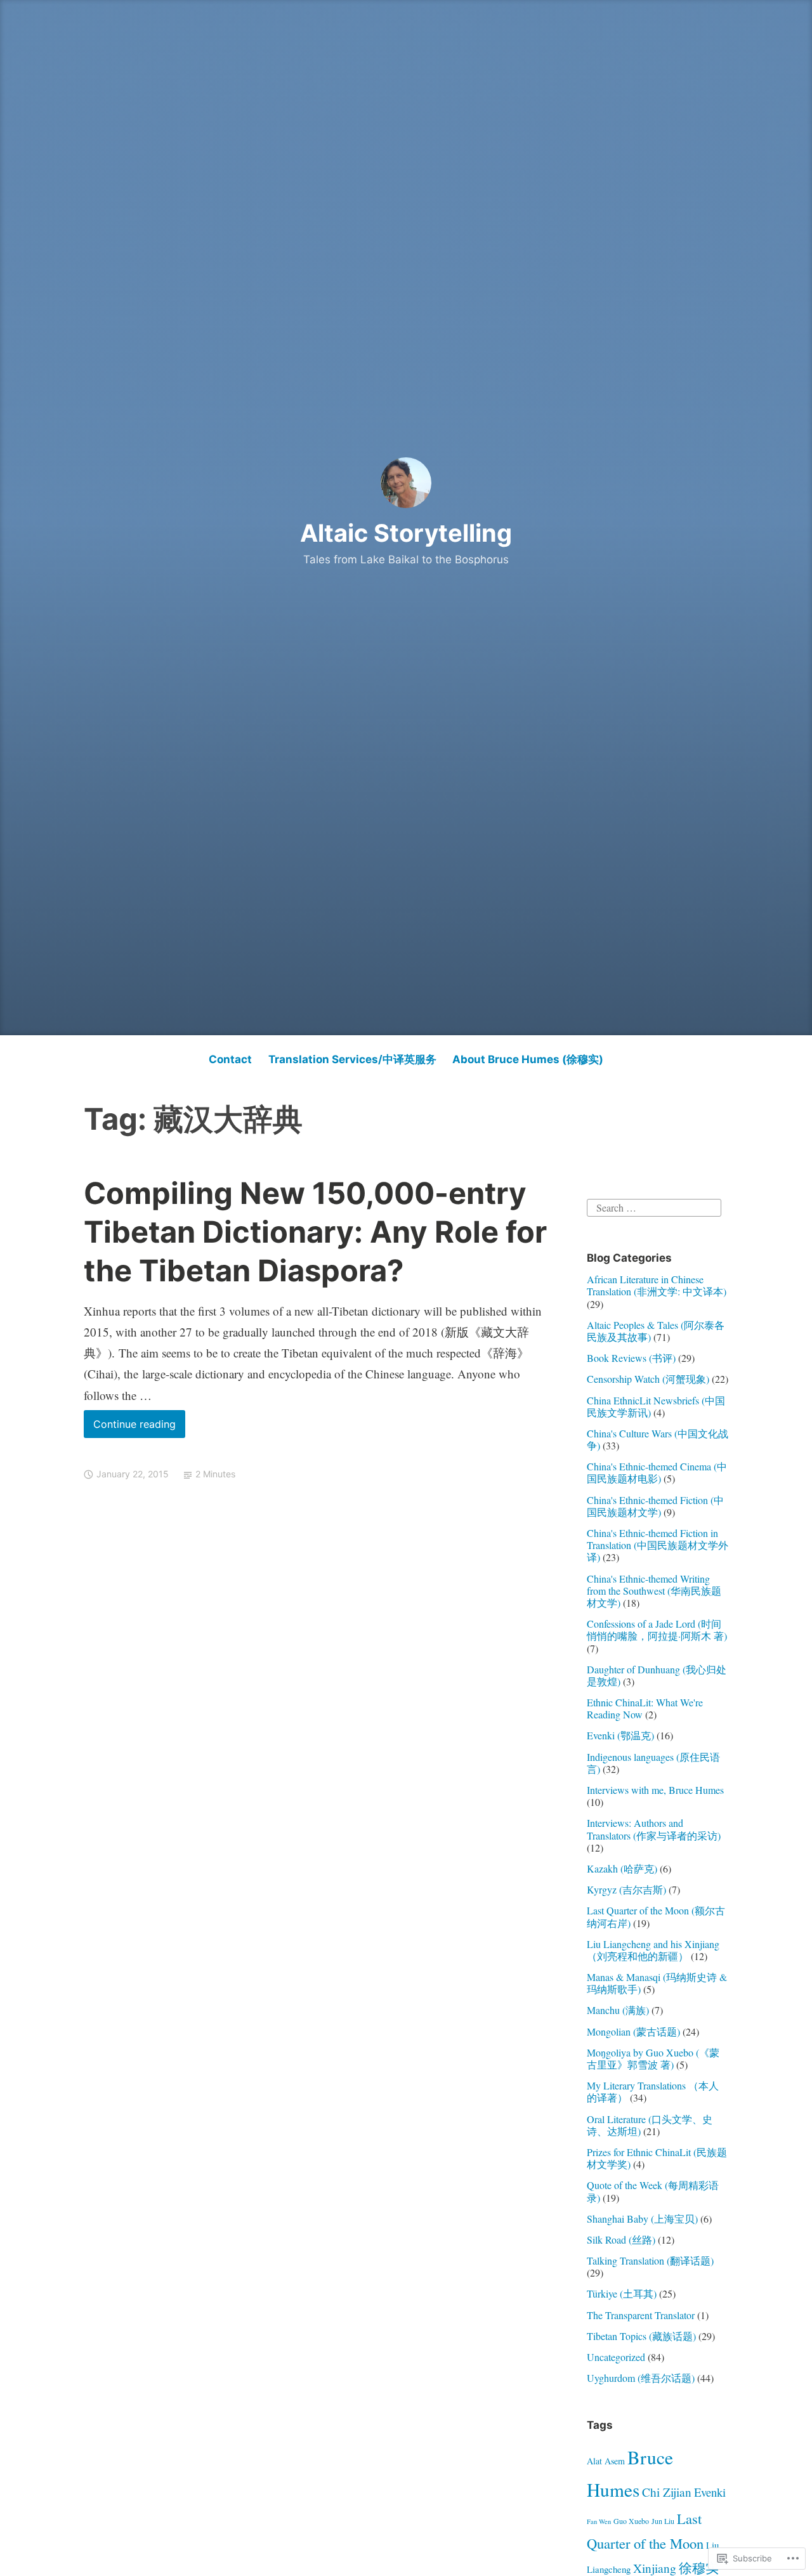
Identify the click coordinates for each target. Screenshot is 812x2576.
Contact (230, 1059)
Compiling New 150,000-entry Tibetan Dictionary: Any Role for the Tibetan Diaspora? (315, 1232)
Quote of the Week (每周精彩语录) (653, 2191)
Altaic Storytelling (406, 533)
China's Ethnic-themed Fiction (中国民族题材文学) (655, 1506)
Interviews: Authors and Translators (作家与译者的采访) (654, 1829)
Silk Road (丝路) (621, 2239)
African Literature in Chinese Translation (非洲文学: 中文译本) (657, 1285)
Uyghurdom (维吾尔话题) (641, 2378)
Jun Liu (663, 2521)
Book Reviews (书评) (631, 1358)
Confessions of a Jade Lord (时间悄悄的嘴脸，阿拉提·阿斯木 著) (657, 1630)
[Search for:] (654, 1206)
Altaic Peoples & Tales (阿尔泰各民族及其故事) (656, 1331)
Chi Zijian (667, 2492)
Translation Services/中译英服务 (352, 1059)
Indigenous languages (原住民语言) (653, 1763)
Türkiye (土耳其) (622, 2293)
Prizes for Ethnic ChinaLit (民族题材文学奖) (657, 2158)
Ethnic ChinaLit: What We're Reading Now (645, 1708)
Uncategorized (616, 2357)
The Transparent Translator (641, 2315)
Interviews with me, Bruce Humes (655, 1790)
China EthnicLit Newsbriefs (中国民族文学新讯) (656, 1406)
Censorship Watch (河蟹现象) (648, 1379)
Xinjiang (655, 2568)
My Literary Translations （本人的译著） (653, 2091)
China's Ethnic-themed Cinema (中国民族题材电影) (657, 1472)
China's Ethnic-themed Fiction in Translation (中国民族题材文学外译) (658, 1545)
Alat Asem (606, 2461)
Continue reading (130, 1428)
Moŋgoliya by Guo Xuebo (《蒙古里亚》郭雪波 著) (653, 2058)
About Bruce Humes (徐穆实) (528, 1059)
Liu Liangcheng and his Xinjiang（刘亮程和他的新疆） (653, 1950)
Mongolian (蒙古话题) (633, 2031)
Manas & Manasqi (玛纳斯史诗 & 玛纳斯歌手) (657, 1983)
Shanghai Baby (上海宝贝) (642, 2219)
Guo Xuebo (631, 2521)
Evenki (710, 2492)
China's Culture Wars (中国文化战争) (658, 1439)
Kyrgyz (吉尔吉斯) (626, 1889)
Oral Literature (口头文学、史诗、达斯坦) (650, 2125)
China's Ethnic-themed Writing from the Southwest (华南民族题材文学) (654, 1591)
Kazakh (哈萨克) (622, 1868)
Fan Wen (599, 2521)
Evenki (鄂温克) (620, 1735)
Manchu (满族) (618, 2010)
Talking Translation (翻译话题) (650, 2260)
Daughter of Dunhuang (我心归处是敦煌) (657, 1675)
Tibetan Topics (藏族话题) (641, 2336)
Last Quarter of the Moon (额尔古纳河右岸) (656, 1916)
